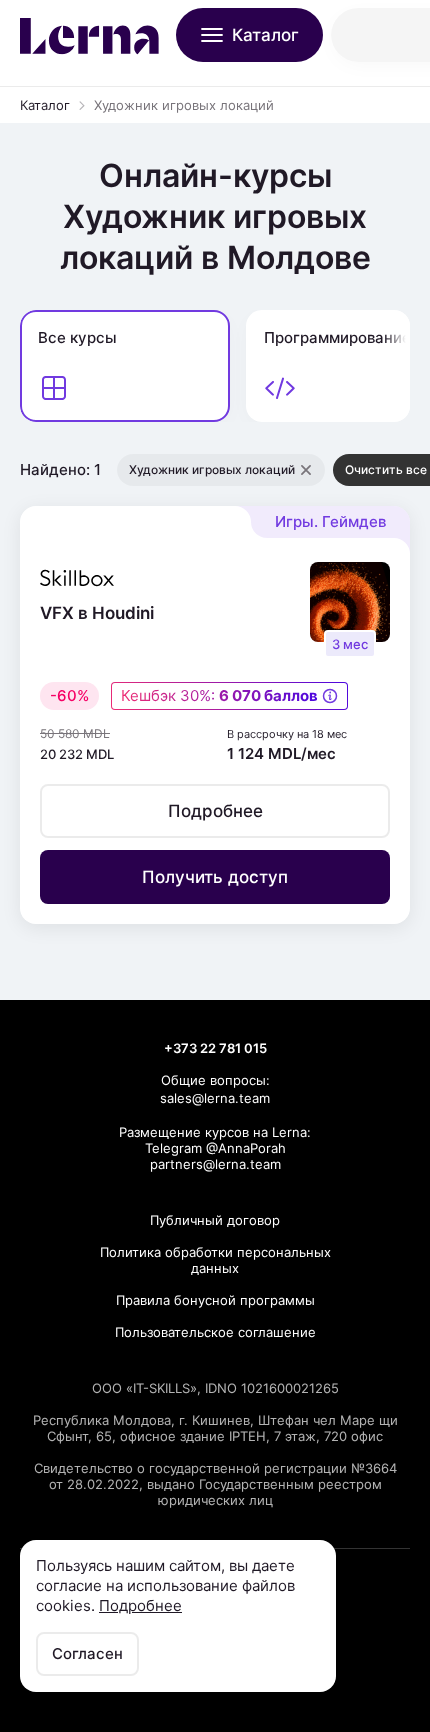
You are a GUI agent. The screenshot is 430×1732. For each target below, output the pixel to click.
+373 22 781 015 (215, 1048)
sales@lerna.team (215, 1098)
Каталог (45, 105)
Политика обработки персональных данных (215, 1260)
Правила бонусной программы (215, 1300)
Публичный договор (215, 1220)
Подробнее (140, 1605)
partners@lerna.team (215, 1164)
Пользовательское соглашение (215, 1332)
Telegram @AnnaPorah (215, 1148)
